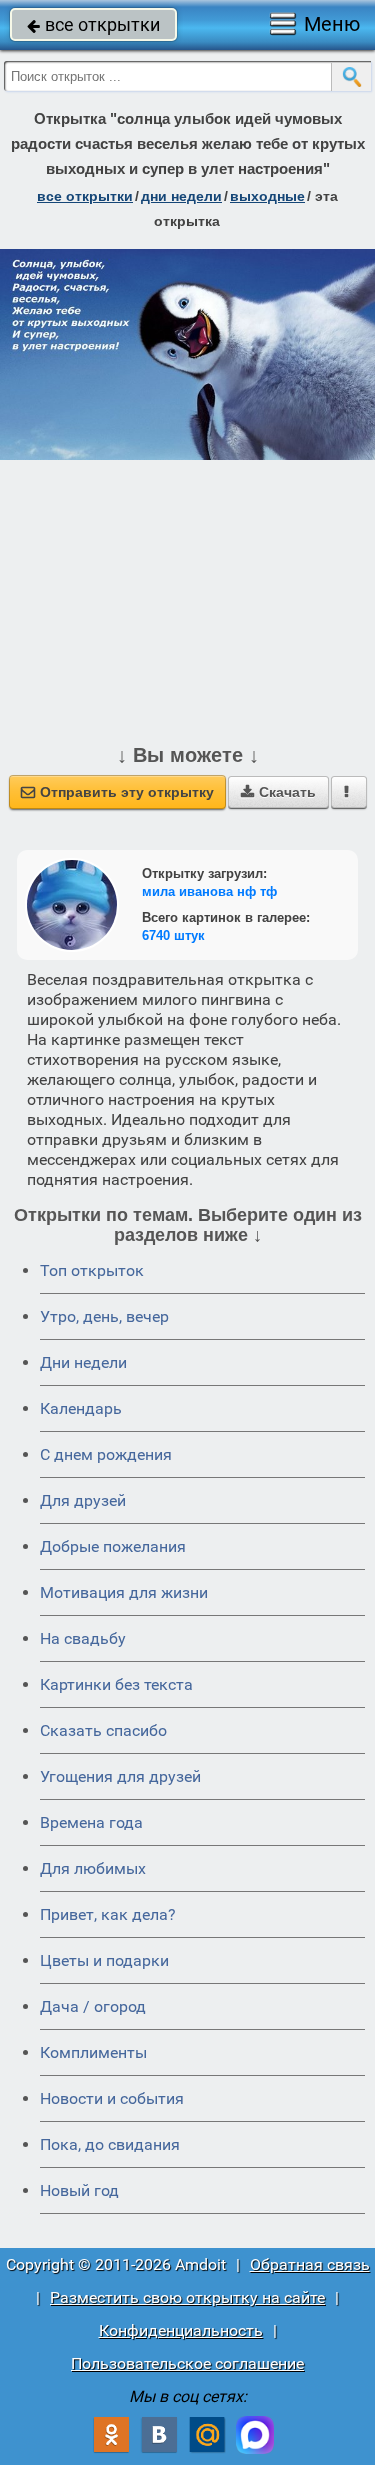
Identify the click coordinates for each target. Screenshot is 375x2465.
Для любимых (93, 1868)
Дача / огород (93, 2006)
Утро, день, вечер (104, 1316)
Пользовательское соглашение (187, 2363)
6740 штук (173, 935)
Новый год (79, 2190)
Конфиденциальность (181, 2330)
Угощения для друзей (120, 1776)
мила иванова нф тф (209, 891)
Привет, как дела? (108, 1914)
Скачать (278, 792)
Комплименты (93, 2052)
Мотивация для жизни (124, 1592)
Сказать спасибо (103, 1730)
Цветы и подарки (104, 1960)
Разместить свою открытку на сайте (187, 2297)
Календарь (81, 1408)
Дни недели (83, 1362)
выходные (267, 196)
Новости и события (112, 2098)
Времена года (91, 1822)
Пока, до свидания (110, 2144)
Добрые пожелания (113, 1546)
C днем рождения (106, 1454)
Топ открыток (92, 1270)
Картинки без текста (116, 1684)
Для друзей (83, 1500)
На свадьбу (83, 1638)
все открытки (93, 24)
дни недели (181, 196)
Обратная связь (310, 2264)
